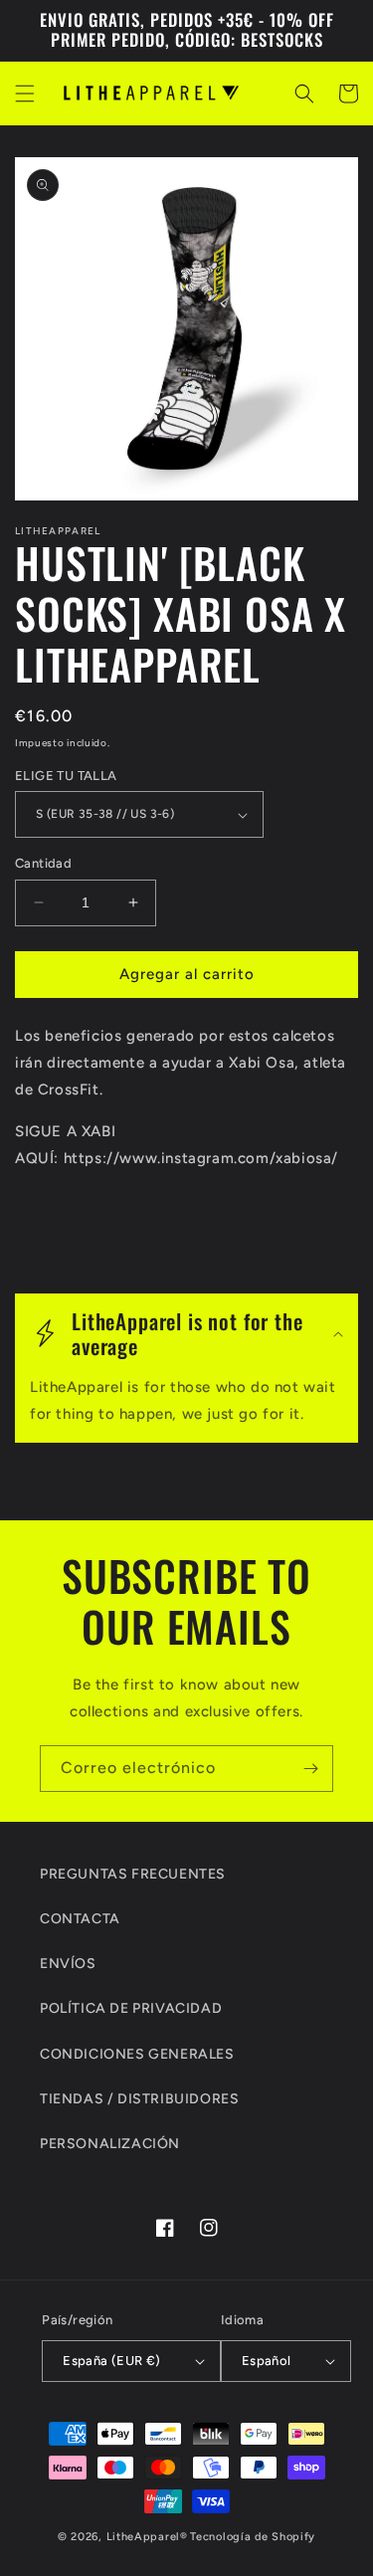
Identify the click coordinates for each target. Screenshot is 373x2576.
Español (267, 2361)
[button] (25, 94)
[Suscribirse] (310, 1769)
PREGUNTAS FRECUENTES (133, 1874)
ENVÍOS (68, 1964)
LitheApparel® (147, 2537)
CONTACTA (80, 1919)
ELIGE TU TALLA (66, 776)
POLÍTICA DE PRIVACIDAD (131, 2008)
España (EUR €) (112, 2361)
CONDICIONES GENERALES (137, 2054)
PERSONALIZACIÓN (110, 2144)
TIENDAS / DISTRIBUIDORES (139, 2099)
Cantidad (43, 863)
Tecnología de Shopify (253, 2537)
